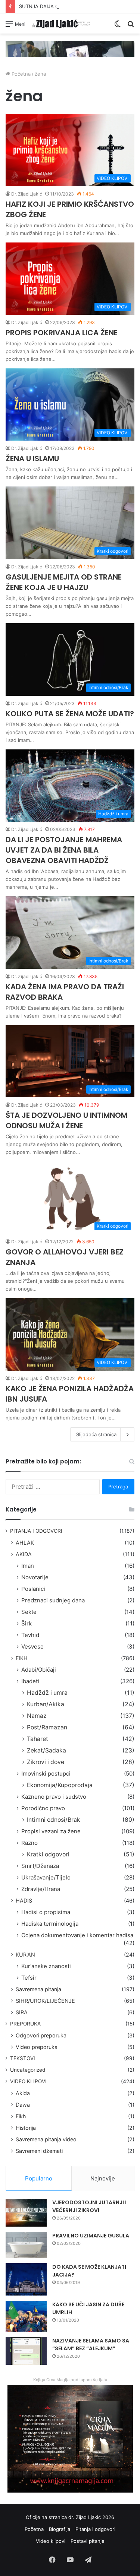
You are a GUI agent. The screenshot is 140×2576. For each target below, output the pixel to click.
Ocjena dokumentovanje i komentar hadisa (77, 1935)
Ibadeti (30, 1681)
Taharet (38, 1739)
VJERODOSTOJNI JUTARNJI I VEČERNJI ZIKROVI (89, 2206)
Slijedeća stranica (96, 1434)
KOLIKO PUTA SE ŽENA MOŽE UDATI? (70, 714)
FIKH (22, 1658)
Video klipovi (51, 2541)
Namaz (37, 1716)
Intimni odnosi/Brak (54, 1820)
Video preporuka (37, 2047)
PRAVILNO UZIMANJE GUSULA (91, 2236)
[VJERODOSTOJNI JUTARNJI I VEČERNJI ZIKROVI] (26, 2213)
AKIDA (24, 1554)
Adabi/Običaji (39, 1670)
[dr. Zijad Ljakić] (61, 23)
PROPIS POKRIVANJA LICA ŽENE (62, 333)
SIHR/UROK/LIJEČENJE (45, 2001)
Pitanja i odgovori (95, 2529)
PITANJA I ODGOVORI (36, 1531)
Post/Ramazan (47, 1727)
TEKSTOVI (23, 2058)
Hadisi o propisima (46, 1912)
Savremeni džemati (39, 2151)
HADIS (24, 1901)
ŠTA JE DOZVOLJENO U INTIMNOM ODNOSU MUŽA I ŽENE (66, 1120)
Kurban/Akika (46, 1704)
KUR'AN (25, 1955)
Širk (27, 1623)
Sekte (29, 1612)
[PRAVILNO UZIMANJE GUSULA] (26, 2245)
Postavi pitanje (88, 2541)
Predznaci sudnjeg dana (53, 1600)
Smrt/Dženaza (40, 1866)
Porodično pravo (43, 1808)
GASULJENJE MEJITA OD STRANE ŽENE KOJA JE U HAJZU (64, 582)
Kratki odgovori (48, 1854)
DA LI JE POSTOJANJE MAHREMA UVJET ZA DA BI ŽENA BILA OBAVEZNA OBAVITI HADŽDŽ (64, 850)
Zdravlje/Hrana (41, 1889)
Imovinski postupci (46, 1774)
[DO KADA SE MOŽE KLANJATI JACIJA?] (26, 2280)
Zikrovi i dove (46, 1762)
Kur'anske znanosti (46, 1966)
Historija (26, 2128)
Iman (28, 1566)
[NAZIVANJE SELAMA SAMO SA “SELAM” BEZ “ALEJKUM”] (26, 2351)
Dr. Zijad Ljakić (27, 194)
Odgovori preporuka (41, 2035)
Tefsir (29, 1978)
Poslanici (33, 1589)
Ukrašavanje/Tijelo (46, 1877)
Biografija (60, 2529)
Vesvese (32, 1647)
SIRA (22, 2012)
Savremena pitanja (38, 1989)
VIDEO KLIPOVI (28, 2081)
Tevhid (30, 1635)
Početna (20, 74)
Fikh (21, 2116)
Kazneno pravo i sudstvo (54, 1797)
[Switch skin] (118, 26)
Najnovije (103, 2178)
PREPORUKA (25, 2024)
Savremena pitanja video (46, 2139)
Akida (23, 2093)
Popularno (39, 2178)
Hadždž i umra (47, 1693)
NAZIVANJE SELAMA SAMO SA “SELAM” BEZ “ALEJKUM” (91, 2345)
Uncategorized (28, 2070)
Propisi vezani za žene (51, 1831)
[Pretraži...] (131, 26)
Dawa (23, 2105)
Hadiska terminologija (50, 1924)
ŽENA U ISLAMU (32, 459)
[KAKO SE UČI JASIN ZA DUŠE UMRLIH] (26, 2316)
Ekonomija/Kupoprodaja (60, 1785)
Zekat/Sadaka (46, 1750)
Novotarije (35, 1577)
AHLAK (25, 1543)
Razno (29, 1843)
